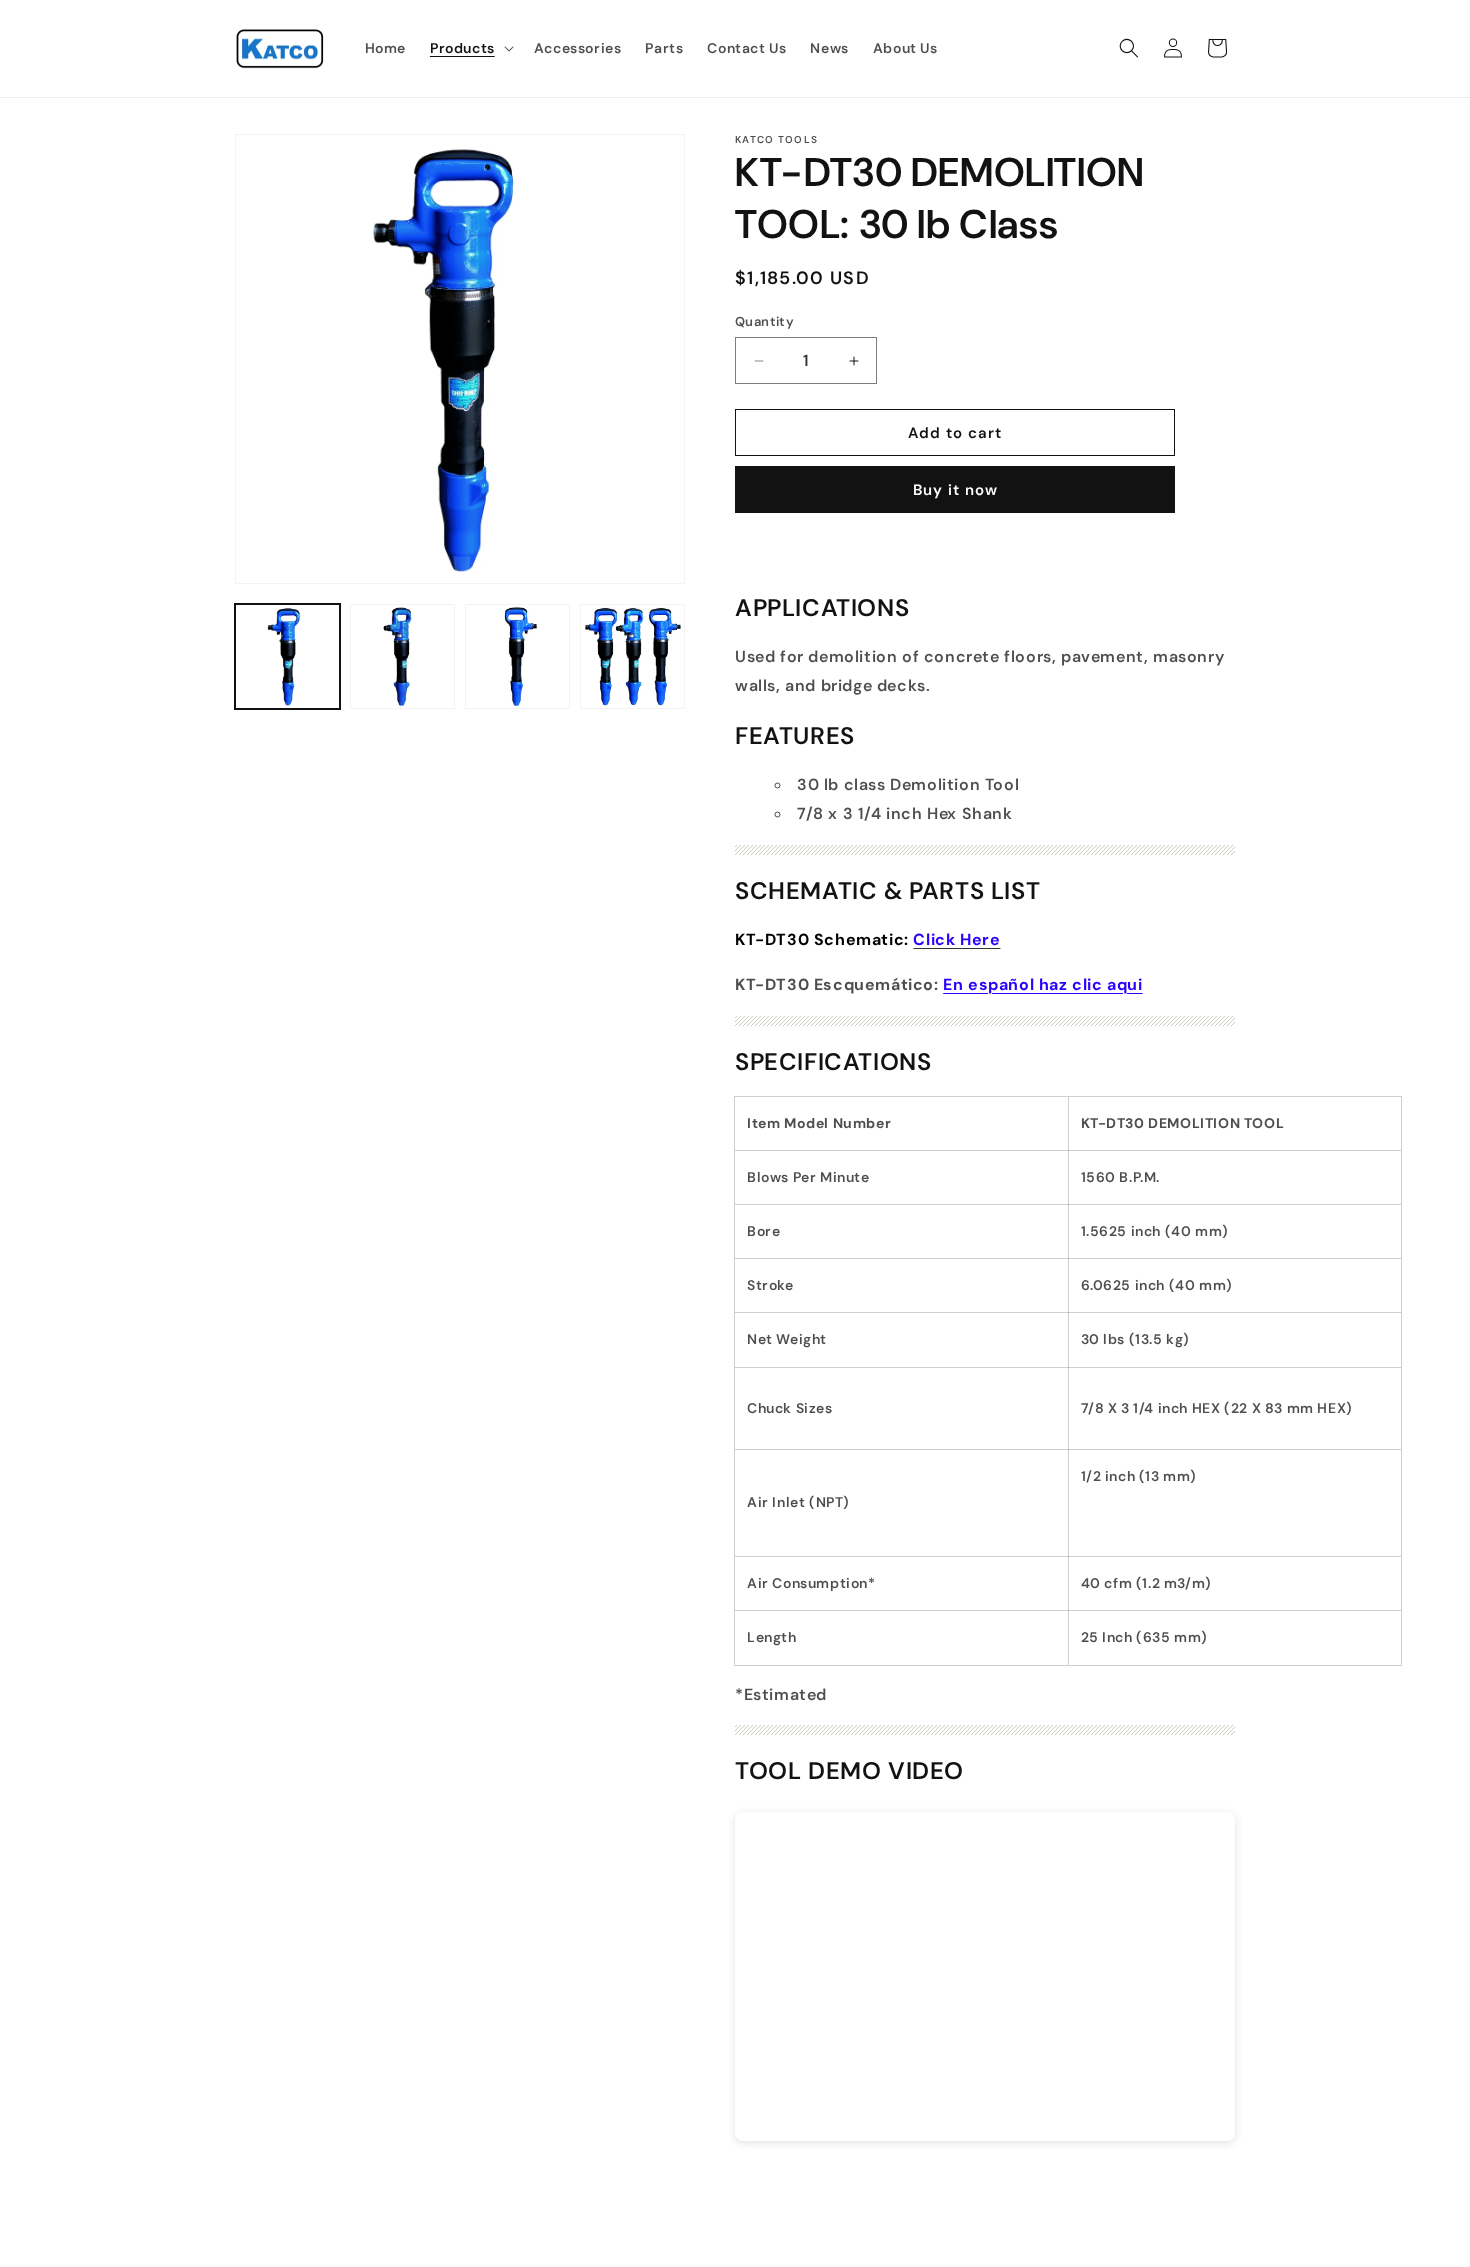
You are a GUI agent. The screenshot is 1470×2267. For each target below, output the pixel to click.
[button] (470, 48)
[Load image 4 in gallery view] (632, 656)
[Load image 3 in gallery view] (517, 656)
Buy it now (955, 490)
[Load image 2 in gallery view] (402, 656)
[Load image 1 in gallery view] (287, 656)
